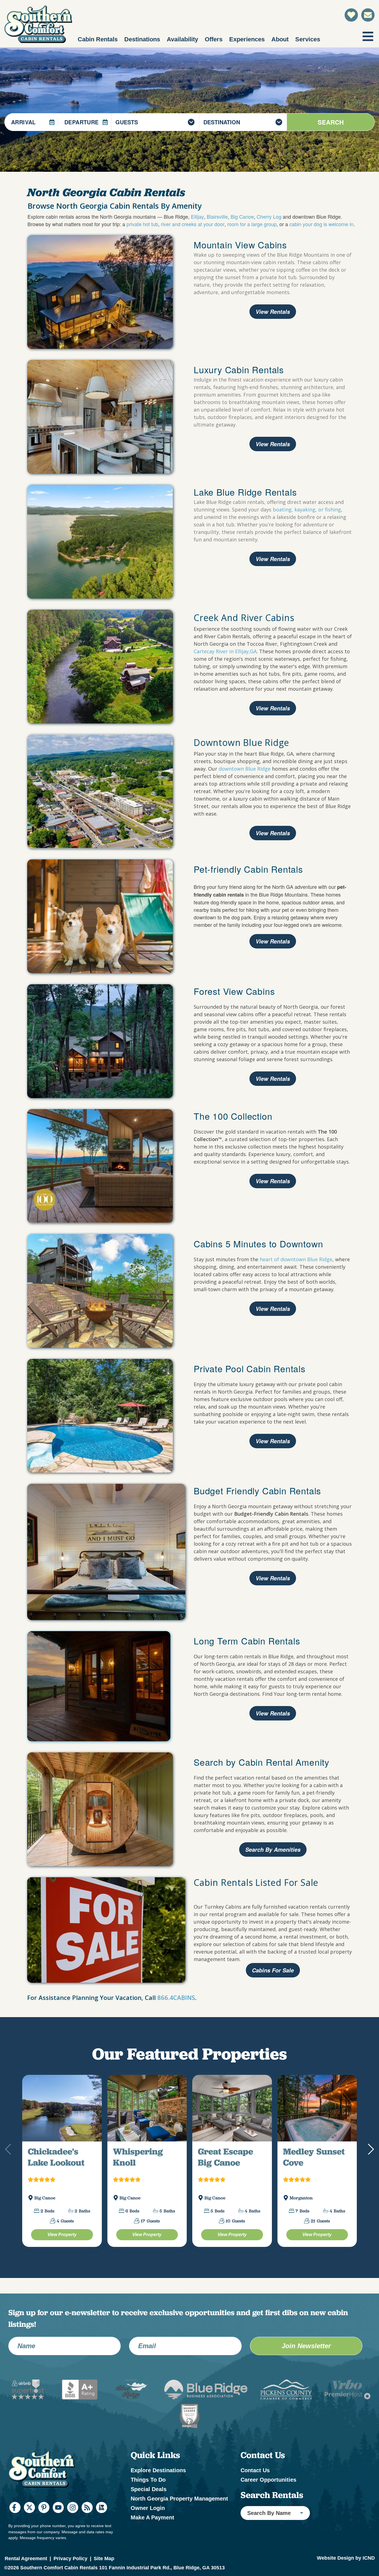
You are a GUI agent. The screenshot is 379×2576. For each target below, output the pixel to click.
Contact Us (255, 2483)
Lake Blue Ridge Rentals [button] (245, 492)
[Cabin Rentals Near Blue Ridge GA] (100, 1291)
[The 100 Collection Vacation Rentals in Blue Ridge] (100, 1166)
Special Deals (149, 2502)
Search (331, 122)
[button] (370, 2156)
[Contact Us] (368, 15)
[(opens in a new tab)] (62, 2115)
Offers (214, 39)
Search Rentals (272, 2508)
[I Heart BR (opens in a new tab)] (102, 2521)
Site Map (104, 2571)
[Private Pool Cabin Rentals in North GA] (100, 1416)
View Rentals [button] (273, 444)
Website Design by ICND (346, 2571)
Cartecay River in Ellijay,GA (225, 651)
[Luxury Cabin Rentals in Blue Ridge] (100, 417)
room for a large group (252, 224)
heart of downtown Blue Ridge (296, 1259)
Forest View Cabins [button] (236, 991)
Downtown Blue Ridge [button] (241, 742)
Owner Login (148, 2521)
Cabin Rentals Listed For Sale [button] (256, 1883)
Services (308, 39)
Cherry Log (269, 216)
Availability (182, 39)
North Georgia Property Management (179, 2512)
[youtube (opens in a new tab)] (58, 2521)
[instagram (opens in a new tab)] (73, 2521)
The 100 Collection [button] (233, 1116)
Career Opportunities (268, 2493)
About (280, 39)
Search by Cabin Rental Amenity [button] (261, 1762)
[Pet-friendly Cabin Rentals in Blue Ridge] (100, 916)
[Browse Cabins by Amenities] (100, 1809)
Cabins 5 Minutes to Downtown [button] (258, 1243)
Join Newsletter (306, 2359)
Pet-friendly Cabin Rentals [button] (250, 869)
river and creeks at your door (193, 224)
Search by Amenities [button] (273, 1850)
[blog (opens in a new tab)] (87, 2521)
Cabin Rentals (98, 39)
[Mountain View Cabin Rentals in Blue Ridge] (100, 292)
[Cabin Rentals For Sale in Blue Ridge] (106, 1930)
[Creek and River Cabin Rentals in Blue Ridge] (100, 667)
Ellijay (197, 216)
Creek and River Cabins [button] (244, 617)
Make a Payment (152, 2530)
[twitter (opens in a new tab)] (29, 2521)
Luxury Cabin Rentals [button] (240, 369)
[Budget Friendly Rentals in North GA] (106, 1552)
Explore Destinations (158, 2483)
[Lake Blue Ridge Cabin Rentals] (100, 542)
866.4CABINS (176, 1997)
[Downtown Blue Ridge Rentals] (100, 791)
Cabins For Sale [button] (273, 1970)
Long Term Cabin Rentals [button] (247, 1641)
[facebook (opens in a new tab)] (15, 2521)
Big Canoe (242, 216)
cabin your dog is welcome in (321, 224)
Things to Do (148, 2493)
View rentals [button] (273, 312)
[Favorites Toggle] (351, 15)
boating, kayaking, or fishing (307, 509)
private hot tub (142, 224)
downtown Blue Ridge (245, 769)
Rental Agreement (26, 2571)
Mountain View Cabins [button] (240, 244)
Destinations (142, 39)
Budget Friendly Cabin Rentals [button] (257, 1490)
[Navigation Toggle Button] (368, 36)
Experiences (247, 39)
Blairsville (217, 216)
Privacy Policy (70, 2571)
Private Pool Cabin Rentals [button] (250, 1368)
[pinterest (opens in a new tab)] (44, 2521)
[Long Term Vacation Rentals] (99, 1686)
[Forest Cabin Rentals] (100, 1041)
